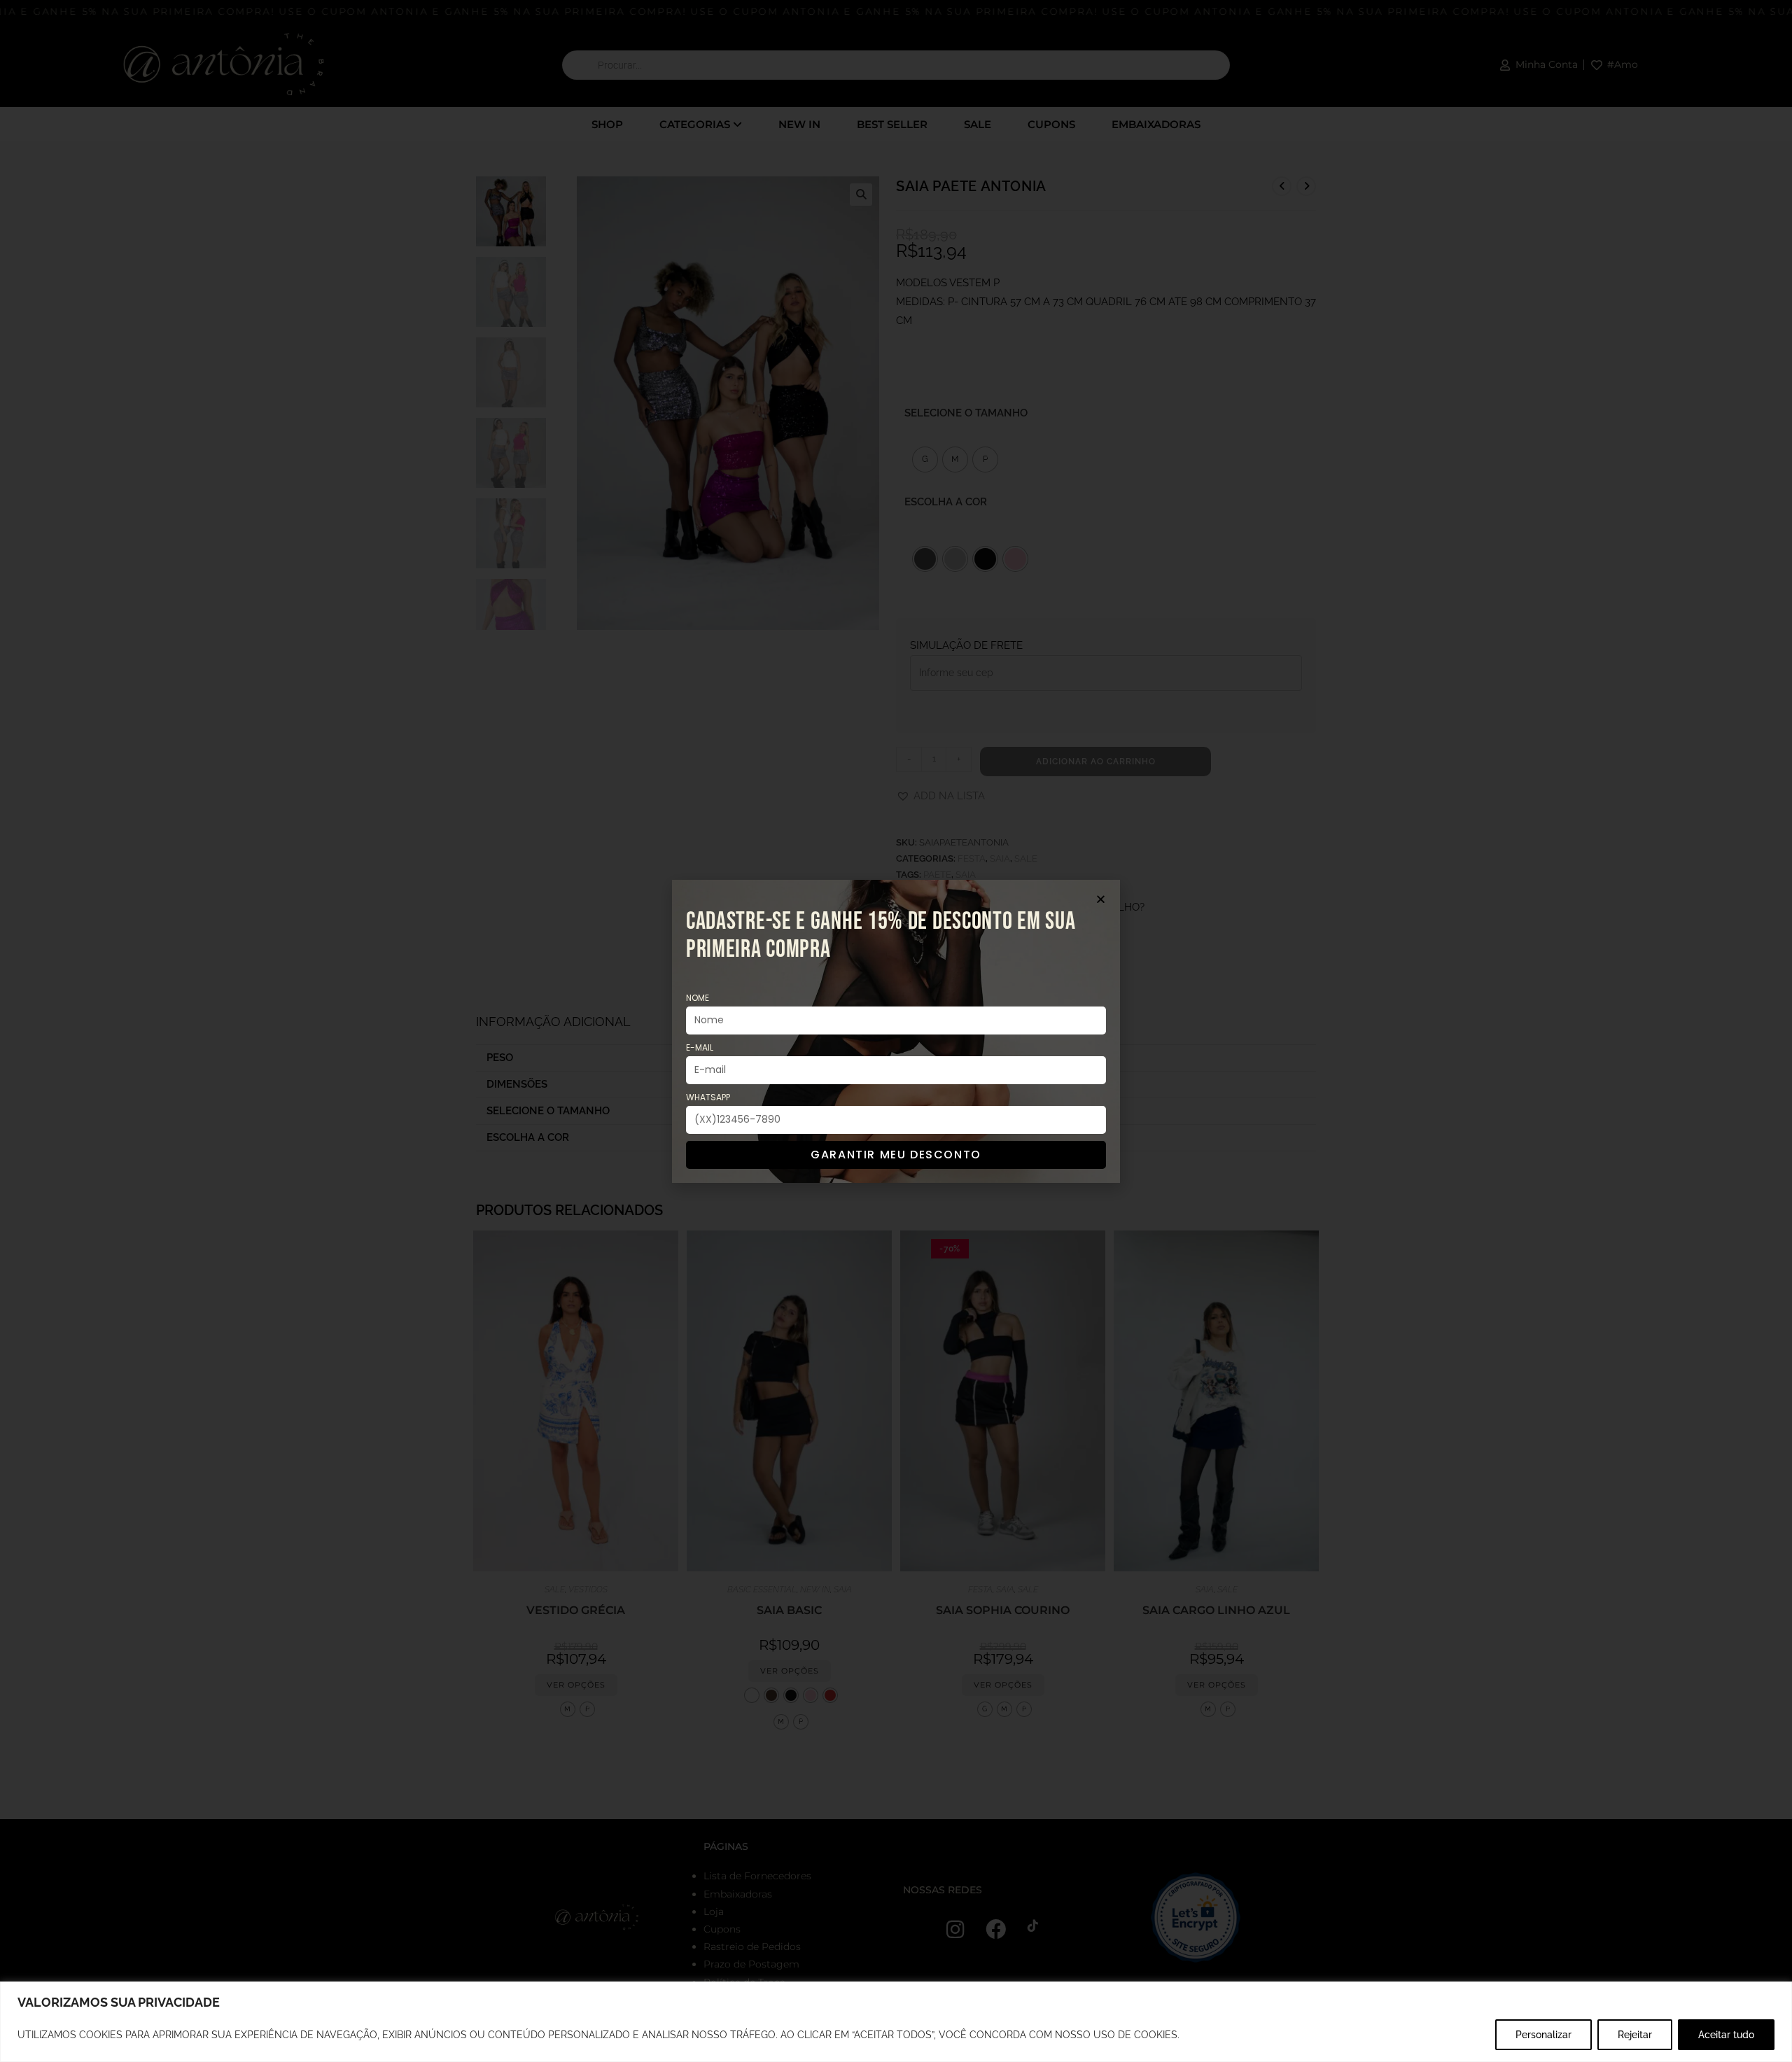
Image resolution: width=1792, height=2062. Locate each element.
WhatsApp (708, 1097)
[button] (1101, 899)
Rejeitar (1635, 2035)
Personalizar (1543, 2035)
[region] (896, 2022)
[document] (896, 1031)
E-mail (700, 1047)
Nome (698, 998)
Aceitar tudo (1726, 2035)
